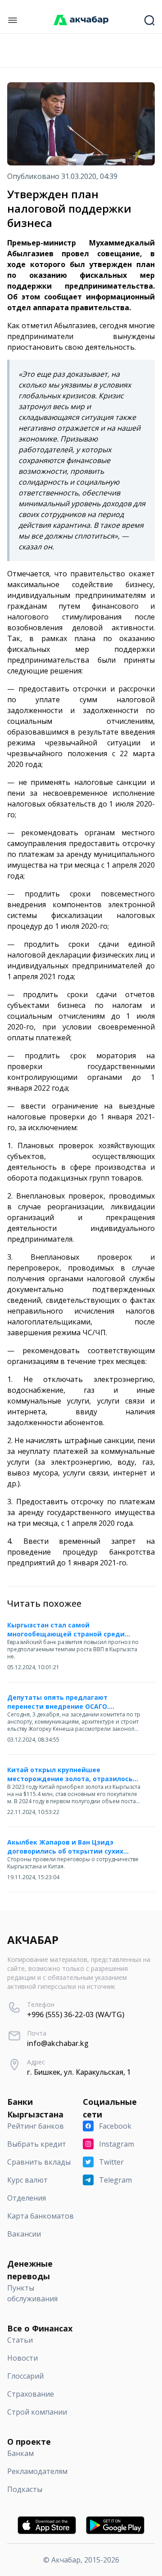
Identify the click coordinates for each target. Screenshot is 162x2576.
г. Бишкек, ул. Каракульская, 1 (79, 2072)
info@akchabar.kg (58, 2043)
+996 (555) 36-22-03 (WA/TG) (76, 2014)
